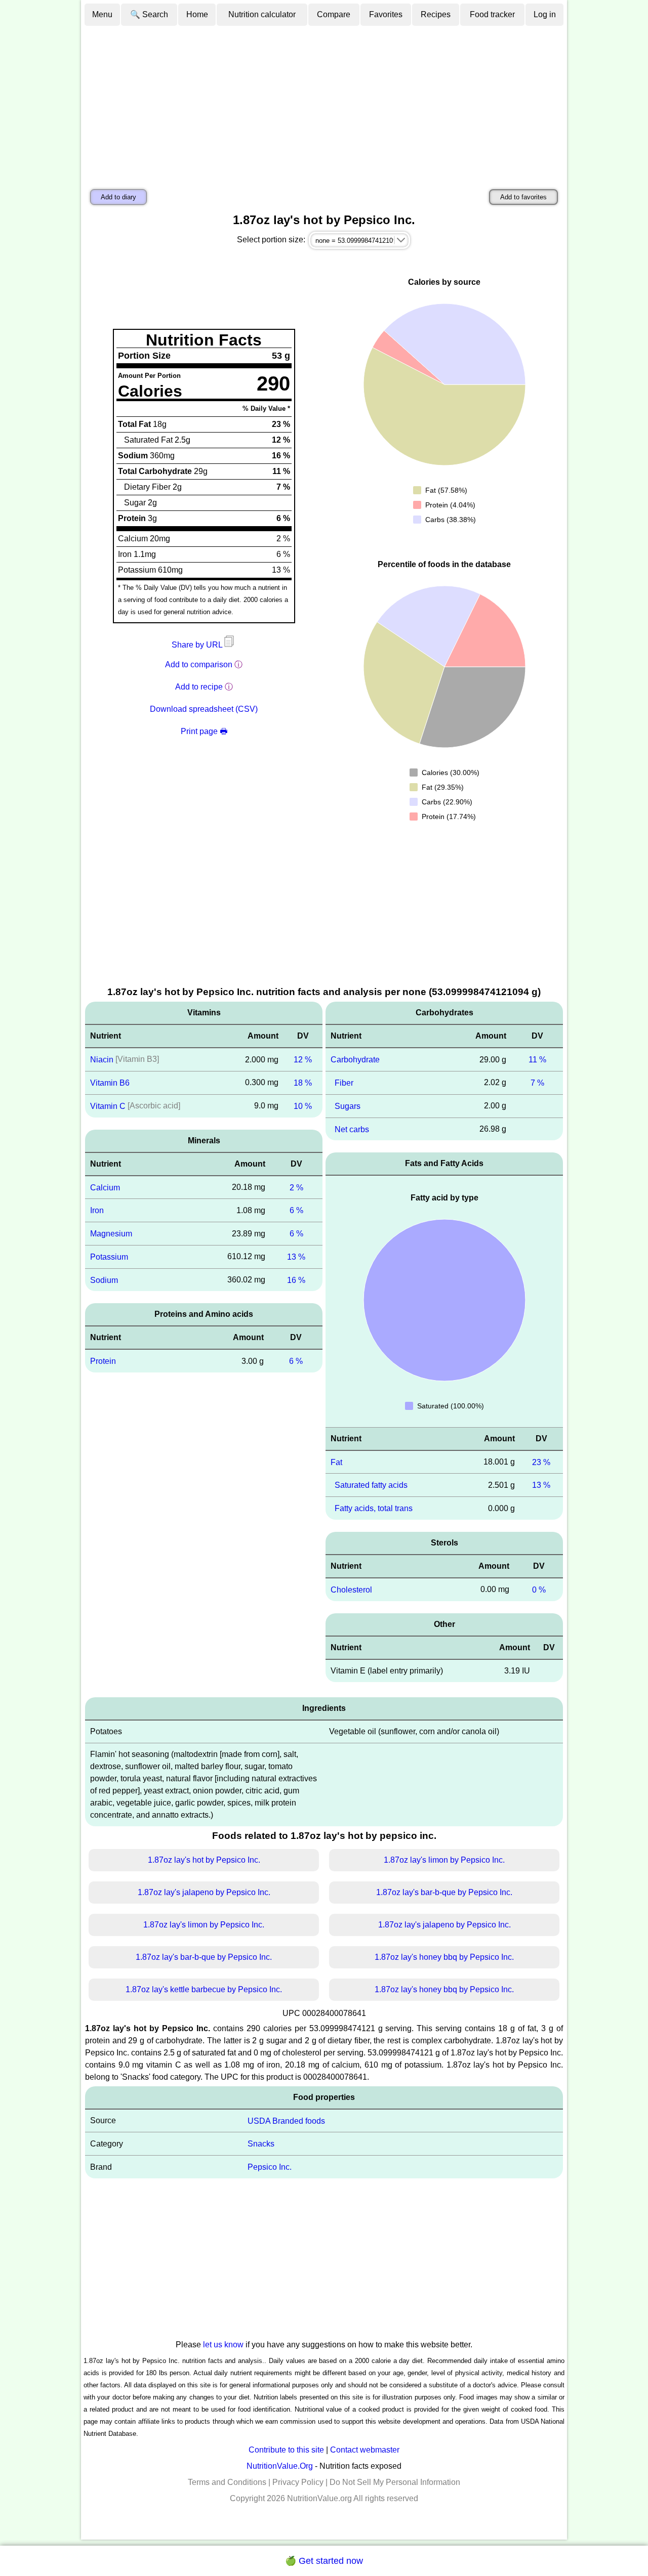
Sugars (348, 1106)
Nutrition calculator (262, 14)
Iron (97, 1210)
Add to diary (118, 197)
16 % (296, 1280)
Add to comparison (199, 664)
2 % (296, 1187)
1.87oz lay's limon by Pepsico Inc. (444, 1860)
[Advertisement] (324, 103)
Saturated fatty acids (371, 1485)
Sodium (104, 1280)
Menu (102, 14)
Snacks (261, 2144)
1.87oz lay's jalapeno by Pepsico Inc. (204, 1892)
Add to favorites (523, 197)
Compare (334, 14)
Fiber (344, 1083)
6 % (296, 1210)
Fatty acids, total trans (374, 1508)
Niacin (102, 1060)
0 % (539, 1590)
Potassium (109, 1257)
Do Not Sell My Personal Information (395, 2482)
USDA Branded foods (286, 2120)
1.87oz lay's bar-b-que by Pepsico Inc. (444, 1892)
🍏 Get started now (324, 2561)
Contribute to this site (286, 2450)
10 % (303, 1106)
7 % (537, 1083)
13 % (296, 1257)
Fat (336, 1462)
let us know (223, 2345)
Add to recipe (199, 687)
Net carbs (352, 1129)
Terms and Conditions (227, 2482)
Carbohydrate (355, 1060)
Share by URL (198, 645)
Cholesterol (351, 1590)
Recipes (436, 14)
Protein (103, 1361)
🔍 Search (149, 14)
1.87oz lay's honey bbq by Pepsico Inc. (444, 1957)
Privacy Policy (298, 2482)
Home (197, 14)
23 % (541, 1462)
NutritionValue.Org (280, 2466)
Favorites (386, 14)
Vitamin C (108, 1106)
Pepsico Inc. (270, 2167)
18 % (303, 1083)
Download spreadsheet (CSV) (204, 709)
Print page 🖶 (204, 731)
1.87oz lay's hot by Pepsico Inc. (204, 1860)
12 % (303, 1060)
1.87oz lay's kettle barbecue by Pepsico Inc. (204, 1989)
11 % (537, 1060)
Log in (545, 14)
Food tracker (492, 14)
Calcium (105, 1187)
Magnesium (111, 1234)
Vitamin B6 (110, 1083)
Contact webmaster (365, 2450)
